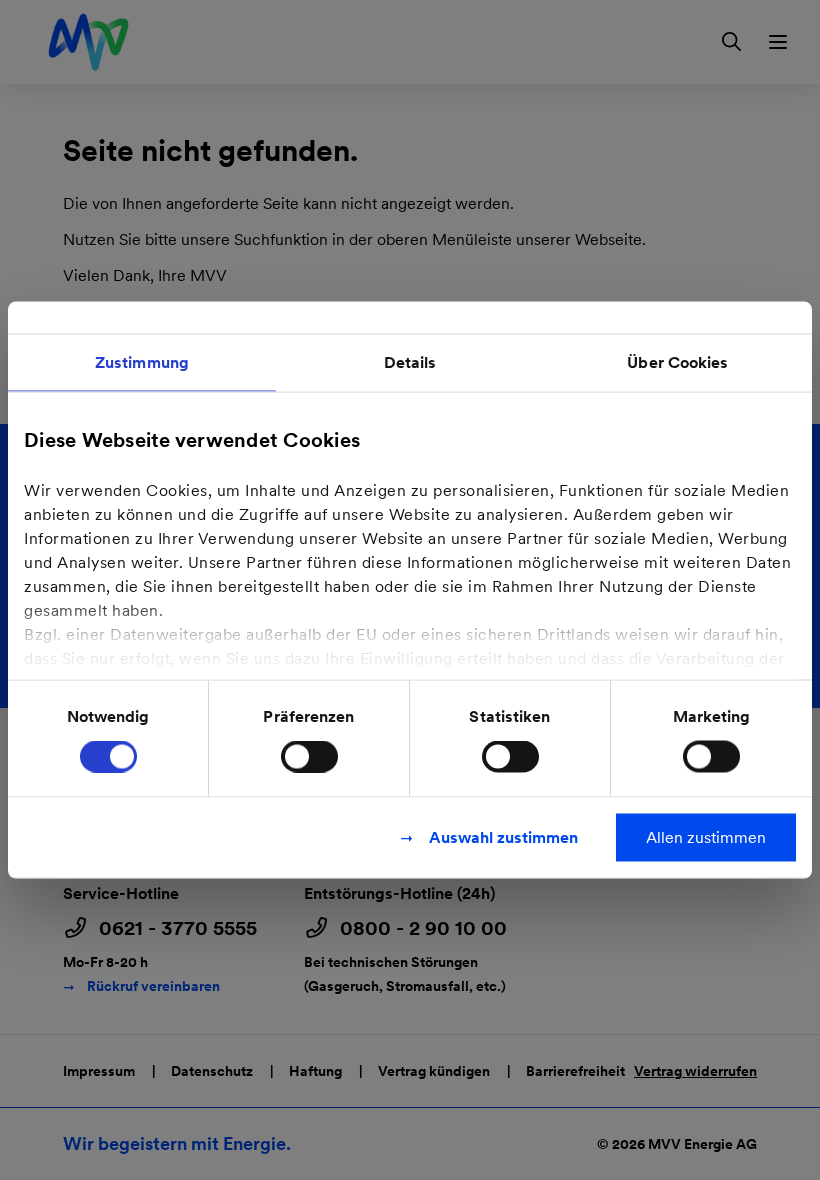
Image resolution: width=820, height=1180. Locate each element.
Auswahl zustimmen (503, 837)
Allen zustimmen (706, 837)
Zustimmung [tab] (142, 362)
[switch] (309, 757)
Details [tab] (410, 362)
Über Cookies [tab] (677, 362)
